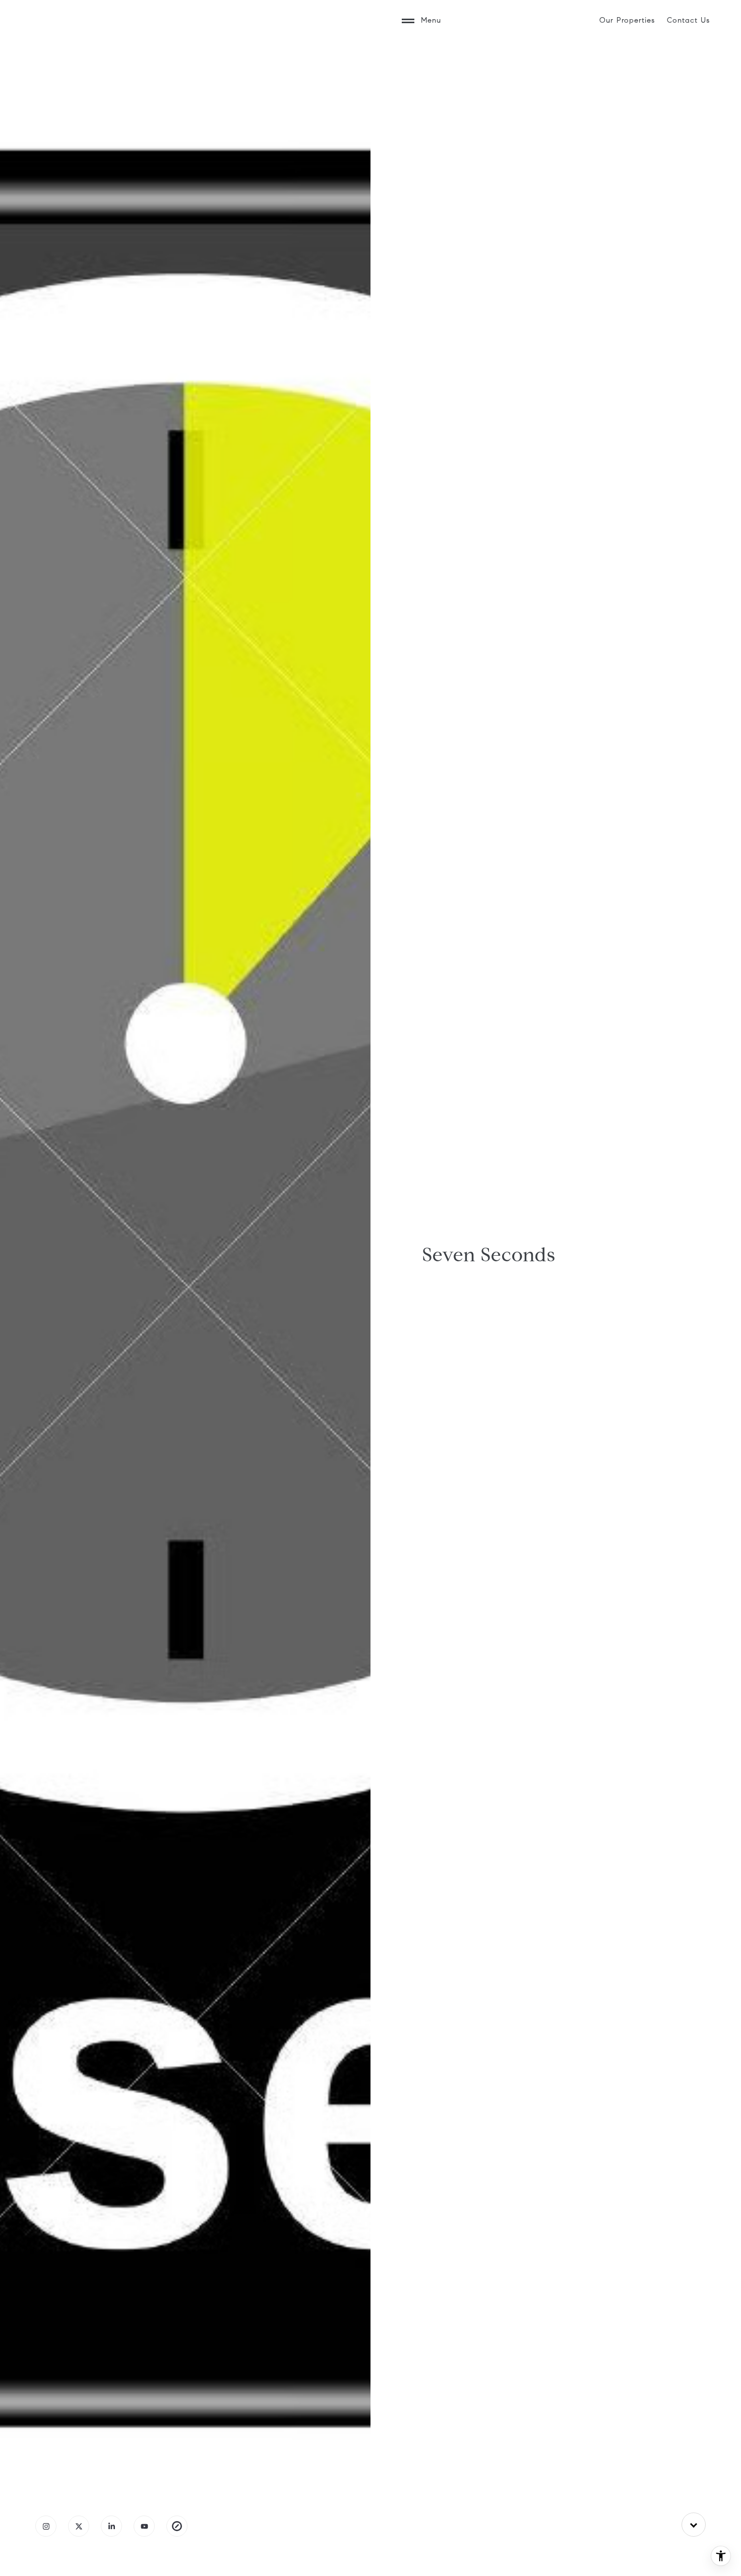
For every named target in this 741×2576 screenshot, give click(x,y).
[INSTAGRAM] (46, 2526)
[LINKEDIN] (111, 2526)
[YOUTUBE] (144, 2526)
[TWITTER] (79, 2526)
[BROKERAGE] (177, 2526)
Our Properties (627, 20)
